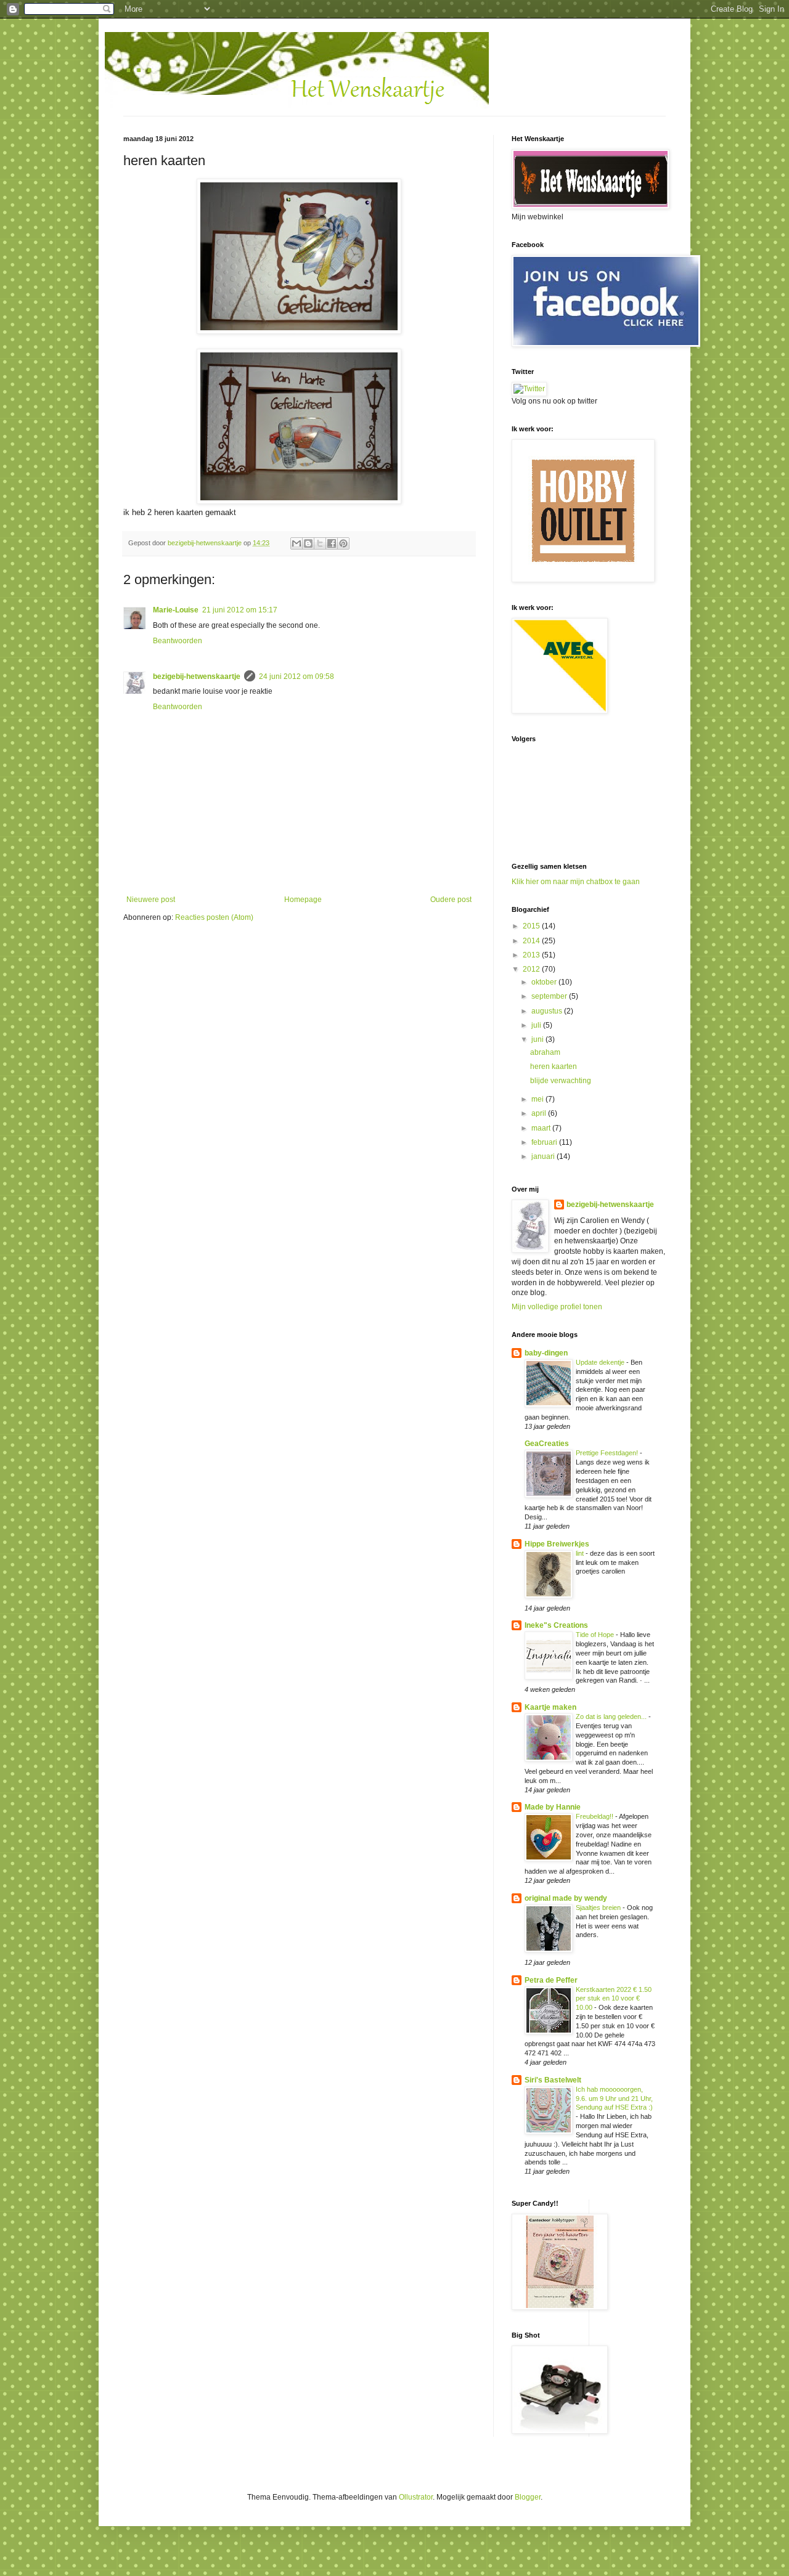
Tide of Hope (596, 1635)
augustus (548, 1011)
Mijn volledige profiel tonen (557, 1307)
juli (537, 1025)
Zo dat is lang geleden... (612, 1717)
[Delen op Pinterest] (343, 543)
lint (581, 1553)
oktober (545, 982)
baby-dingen (546, 1353)
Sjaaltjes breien (599, 1908)
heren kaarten (554, 1067)
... (139, 59)
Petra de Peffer (551, 1980)
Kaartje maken (550, 1707)
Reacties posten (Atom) (214, 917)
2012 (532, 969)
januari (544, 1156)
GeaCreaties (547, 1444)
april (540, 1113)
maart (542, 1128)
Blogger (528, 2497)
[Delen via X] (320, 543)
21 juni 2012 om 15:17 (240, 610)
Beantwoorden (178, 641)
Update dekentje (601, 1362)
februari (545, 1142)
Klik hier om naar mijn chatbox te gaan (576, 882)
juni (538, 1039)
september (550, 996)
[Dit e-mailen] (296, 543)
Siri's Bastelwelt (553, 2080)
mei (538, 1099)
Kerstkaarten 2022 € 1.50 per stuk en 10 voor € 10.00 (614, 1999)
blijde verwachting (561, 1081)
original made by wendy (566, 1898)
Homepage (303, 900)
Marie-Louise (176, 610)
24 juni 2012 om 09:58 (296, 677)
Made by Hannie (553, 1807)
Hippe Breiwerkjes (557, 1544)
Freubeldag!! (595, 1816)
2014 (532, 941)
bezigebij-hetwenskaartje (197, 677)
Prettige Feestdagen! (608, 1453)
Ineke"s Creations (556, 1625)
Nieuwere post (151, 900)
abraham (545, 1052)
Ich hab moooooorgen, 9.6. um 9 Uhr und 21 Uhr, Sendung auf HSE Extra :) (614, 2099)
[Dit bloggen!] (308, 543)
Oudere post (451, 900)
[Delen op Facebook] (332, 543)
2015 (532, 926)
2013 (532, 955)
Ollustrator (416, 2497)
